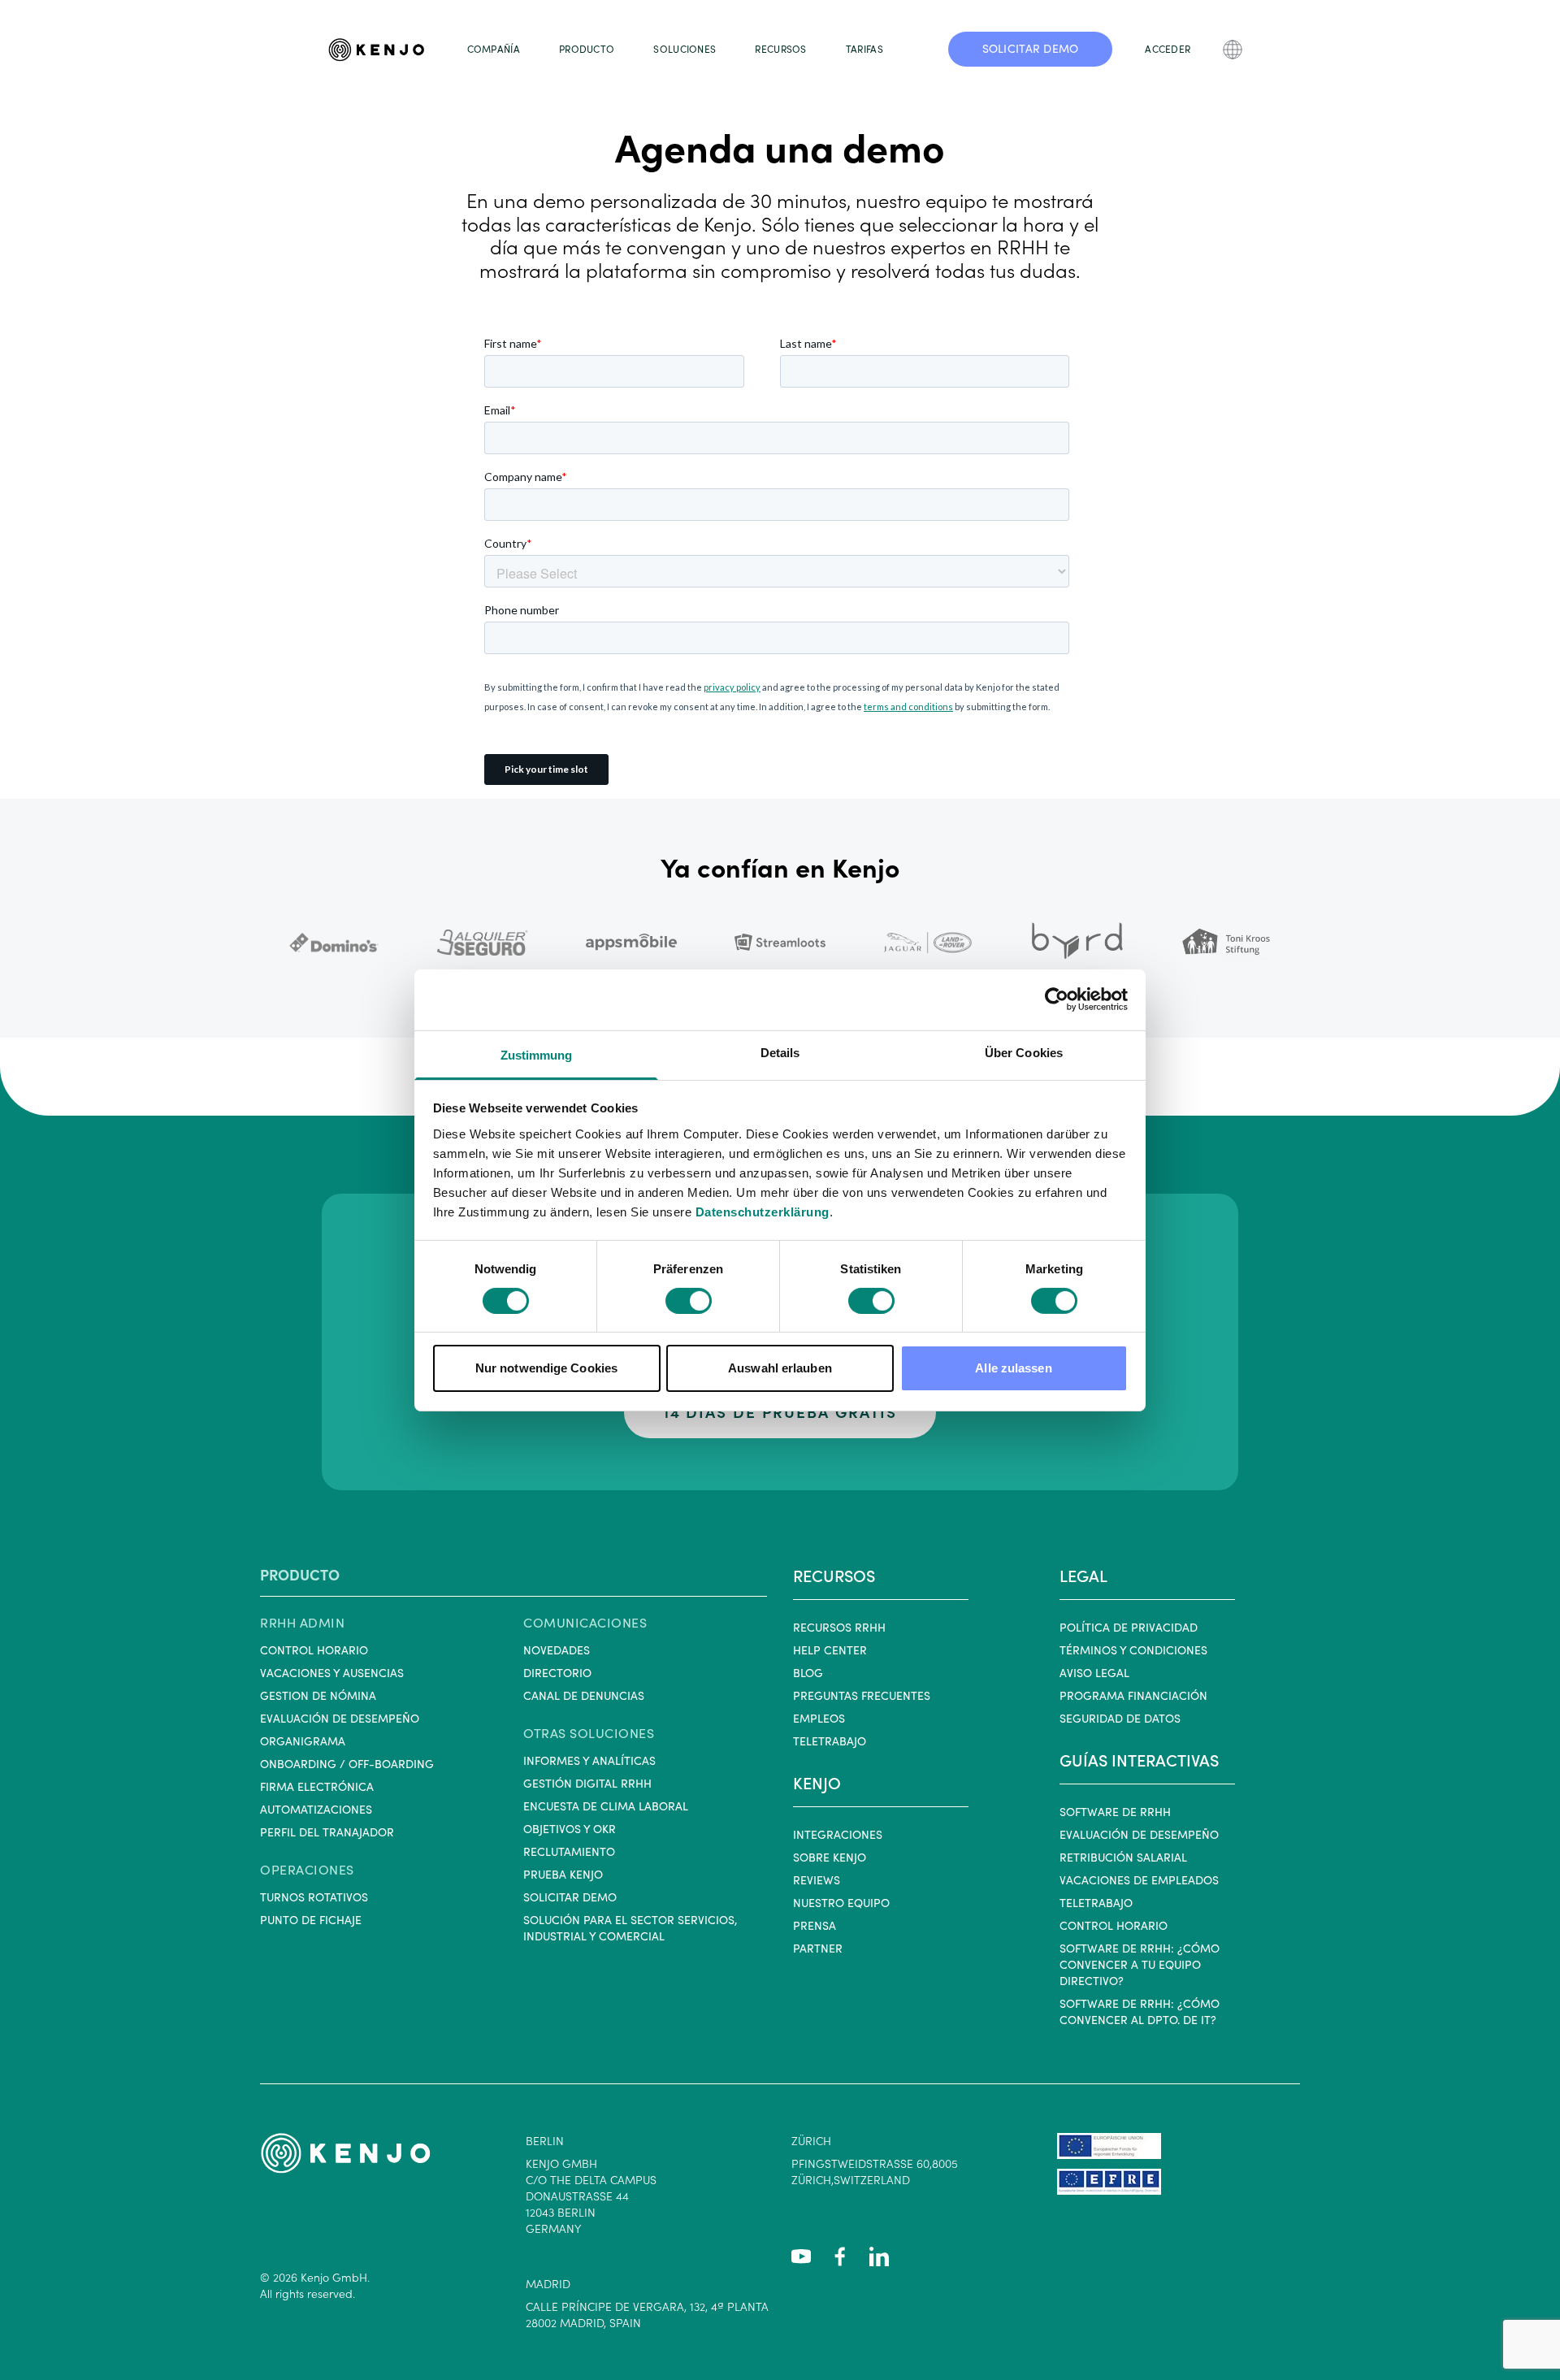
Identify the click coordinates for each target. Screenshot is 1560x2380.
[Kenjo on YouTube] (801, 2256)
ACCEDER (1168, 49)
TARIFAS (864, 49)
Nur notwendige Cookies (546, 1368)
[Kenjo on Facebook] (840, 2256)
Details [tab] (780, 1052)
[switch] (689, 1301)
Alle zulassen (1013, 1368)
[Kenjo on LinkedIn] (879, 2256)
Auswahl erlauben (780, 1368)
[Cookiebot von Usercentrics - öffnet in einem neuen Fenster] (1057, 999)
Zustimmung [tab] (537, 1054)
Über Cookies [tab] (1024, 1052)
